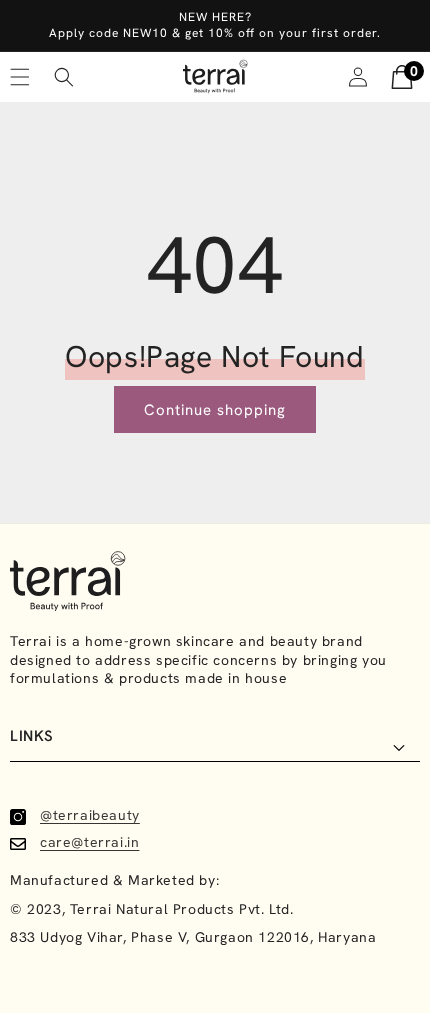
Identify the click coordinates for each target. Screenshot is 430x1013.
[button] (64, 77)
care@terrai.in (89, 842)
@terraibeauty (90, 815)
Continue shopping (215, 410)
